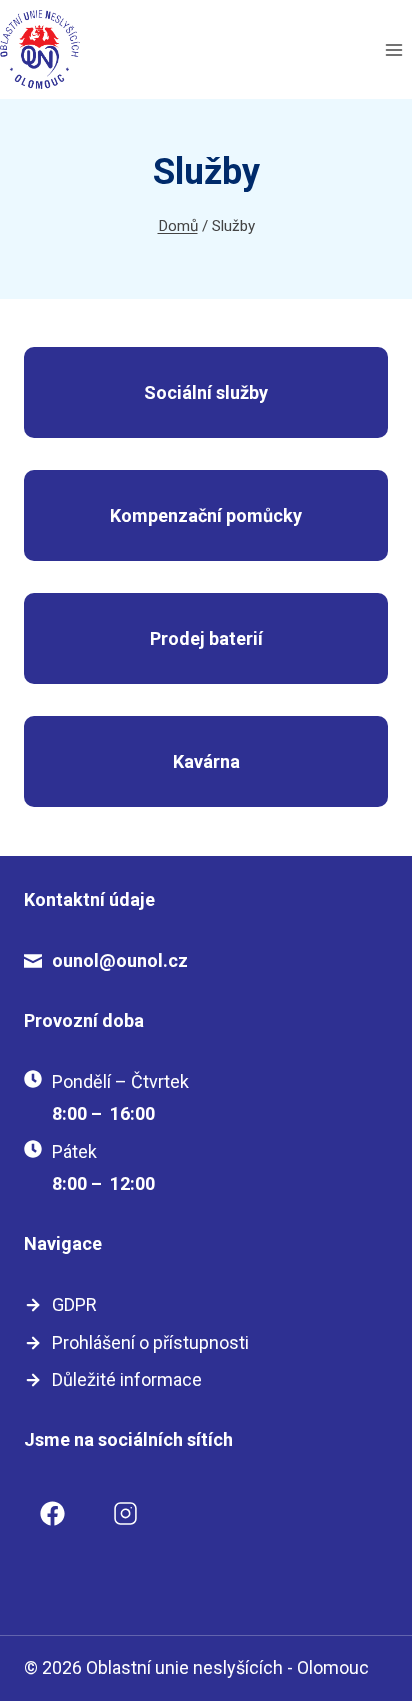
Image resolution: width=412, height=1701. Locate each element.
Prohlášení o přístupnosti (150, 1342)
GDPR (74, 1304)
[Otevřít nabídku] (393, 49)
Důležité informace (127, 1379)
